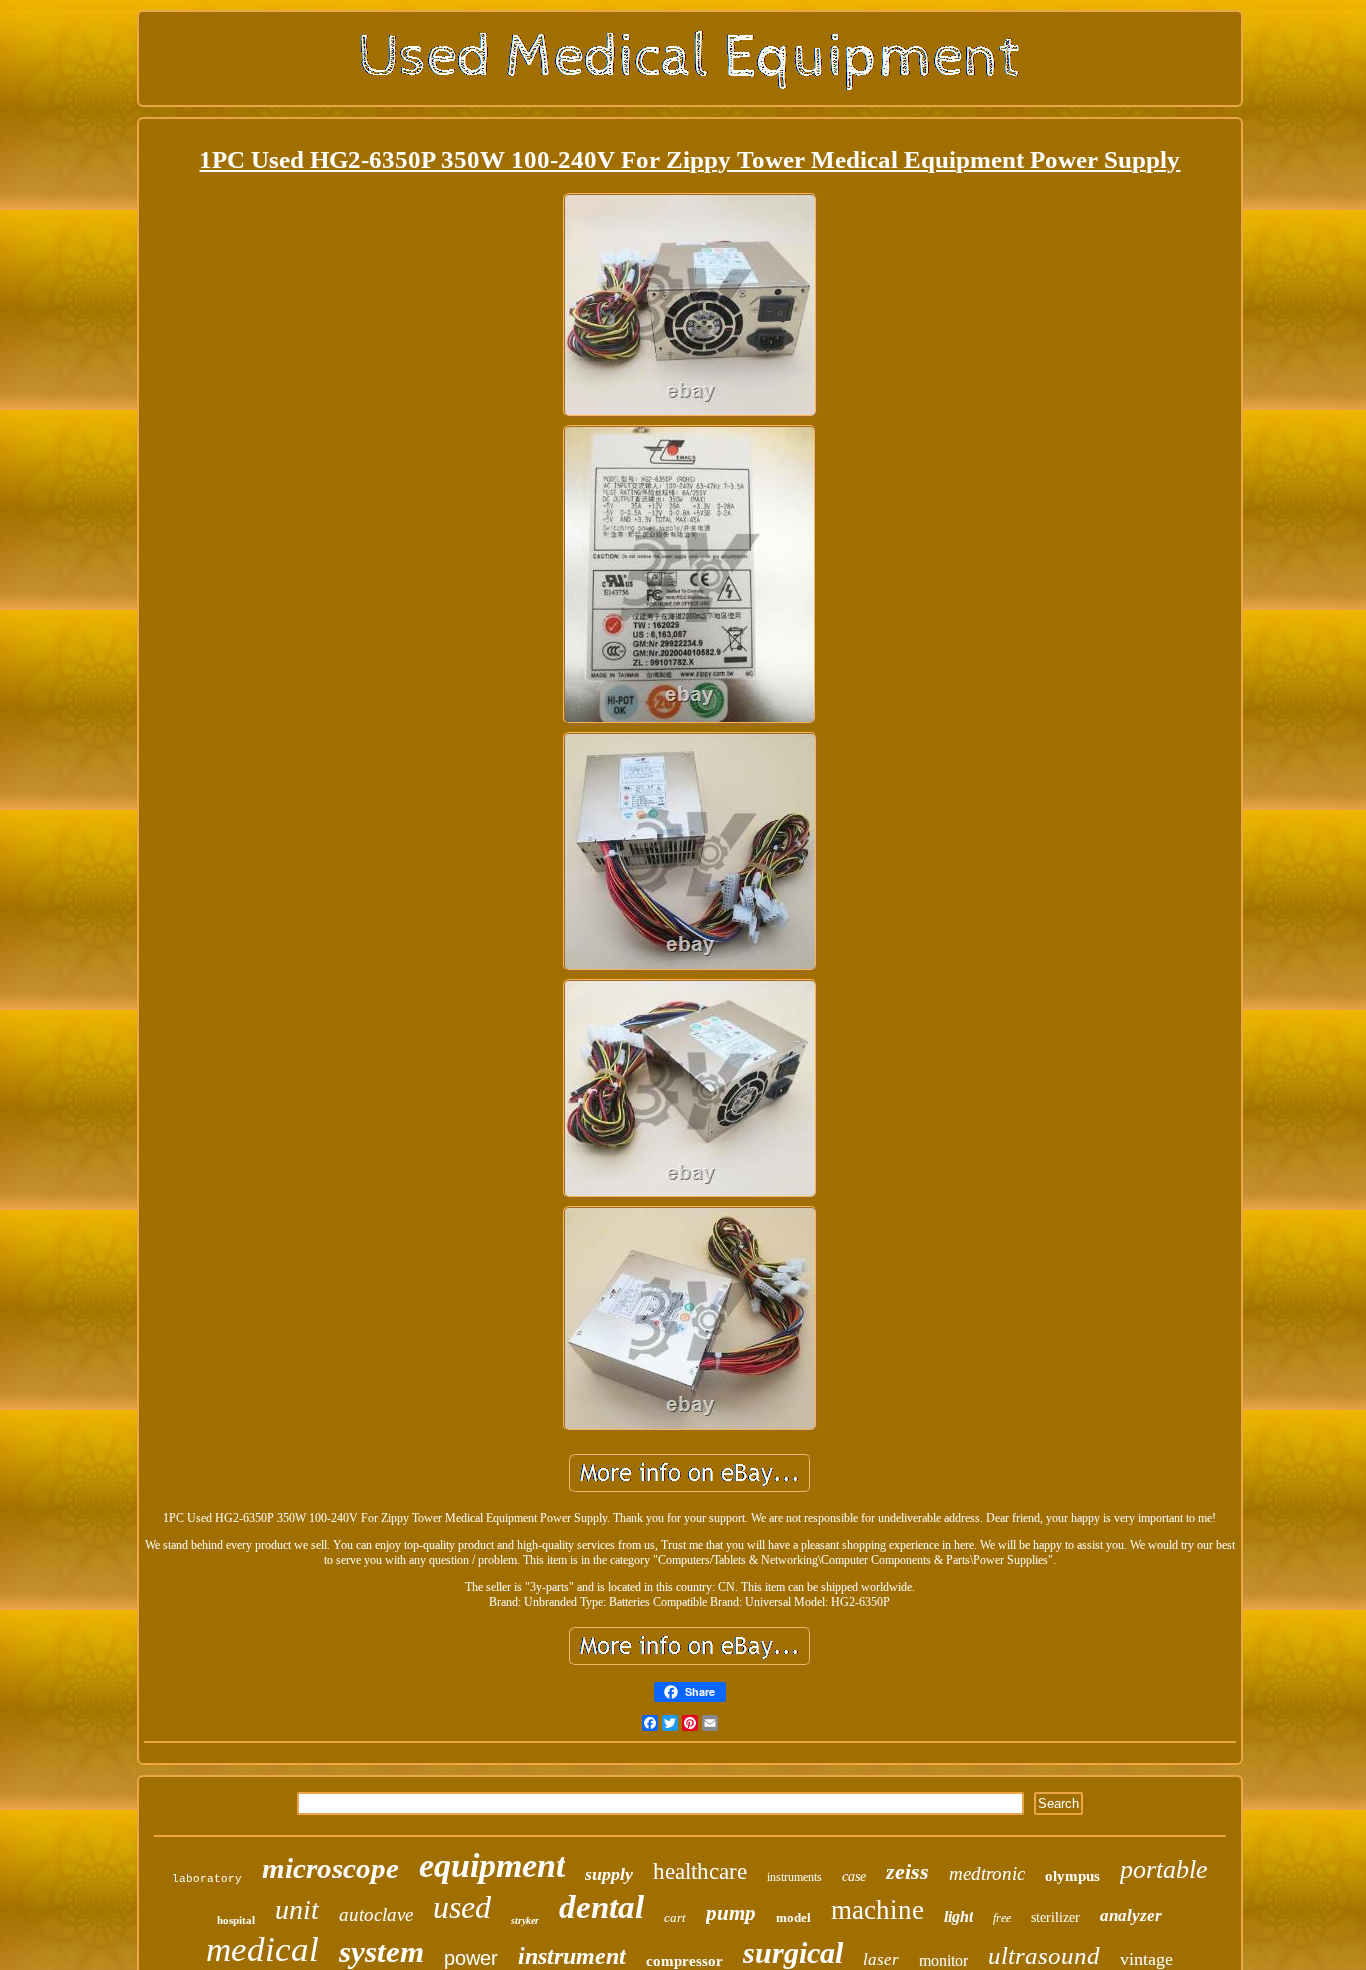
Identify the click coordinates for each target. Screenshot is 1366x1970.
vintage (1146, 1959)
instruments (794, 1877)
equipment (492, 1865)
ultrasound (1044, 1955)
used (462, 1907)
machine (877, 1910)
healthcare (700, 1871)
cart (675, 1917)
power (471, 1958)
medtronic (987, 1873)
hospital (236, 1920)
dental (601, 1907)
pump (731, 1913)
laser (881, 1959)
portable (1164, 1869)
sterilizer (1055, 1917)
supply (609, 1874)
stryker (525, 1920)
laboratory (207, 1879)
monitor (943, 1960)
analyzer (1131, 1915)
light (958, 1916)
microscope (330, 1868)
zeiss (907, 1871)
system (381, 1951)
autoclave (376, 1914)
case (854, 1876)
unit (297, 1909)
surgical (793, 1952)
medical (262, 1949)
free (1002, 1918)
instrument (572, 1956)
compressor (684, 1961)
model (793, 1917)
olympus (1072, 1876)
